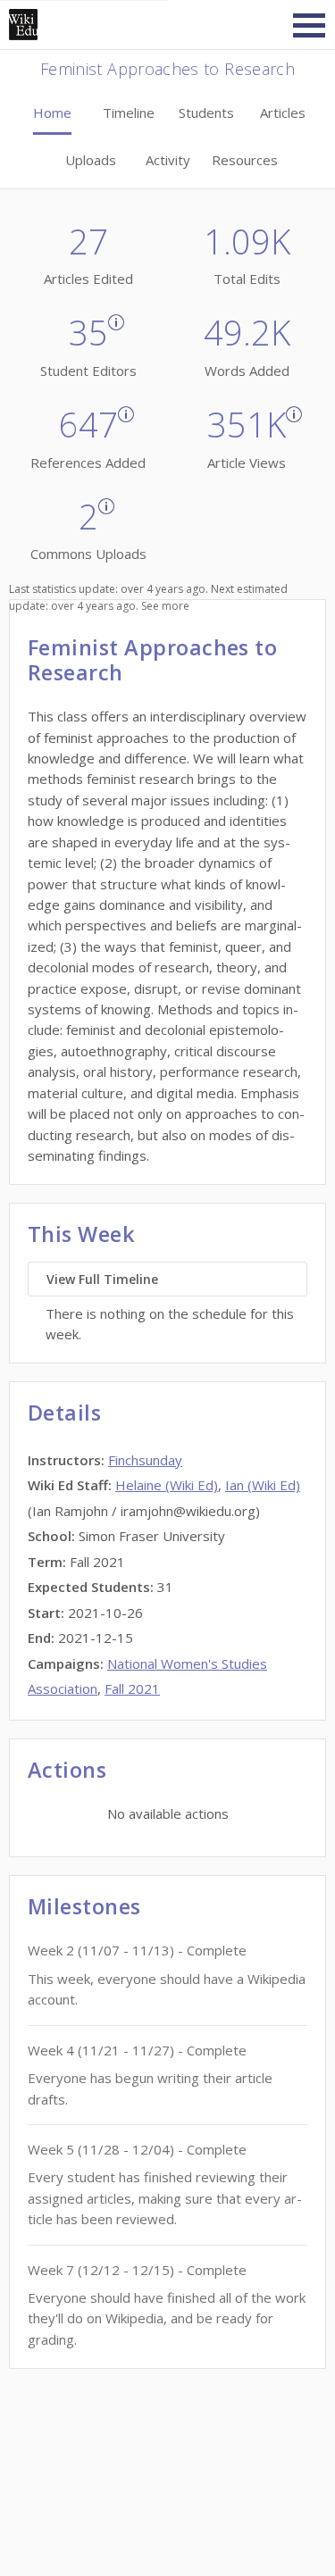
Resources (245, 160)
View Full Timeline (102, 1279)
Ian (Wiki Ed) (263, 1485)
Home (52, 113)
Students (206, 113)
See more (165, 606)
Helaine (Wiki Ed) (167, 1485)
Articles (283, 113)
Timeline (129, 113)
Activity (168, 160)
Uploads (91, 160)
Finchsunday (145, 1460)
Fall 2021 (132, 1688)
